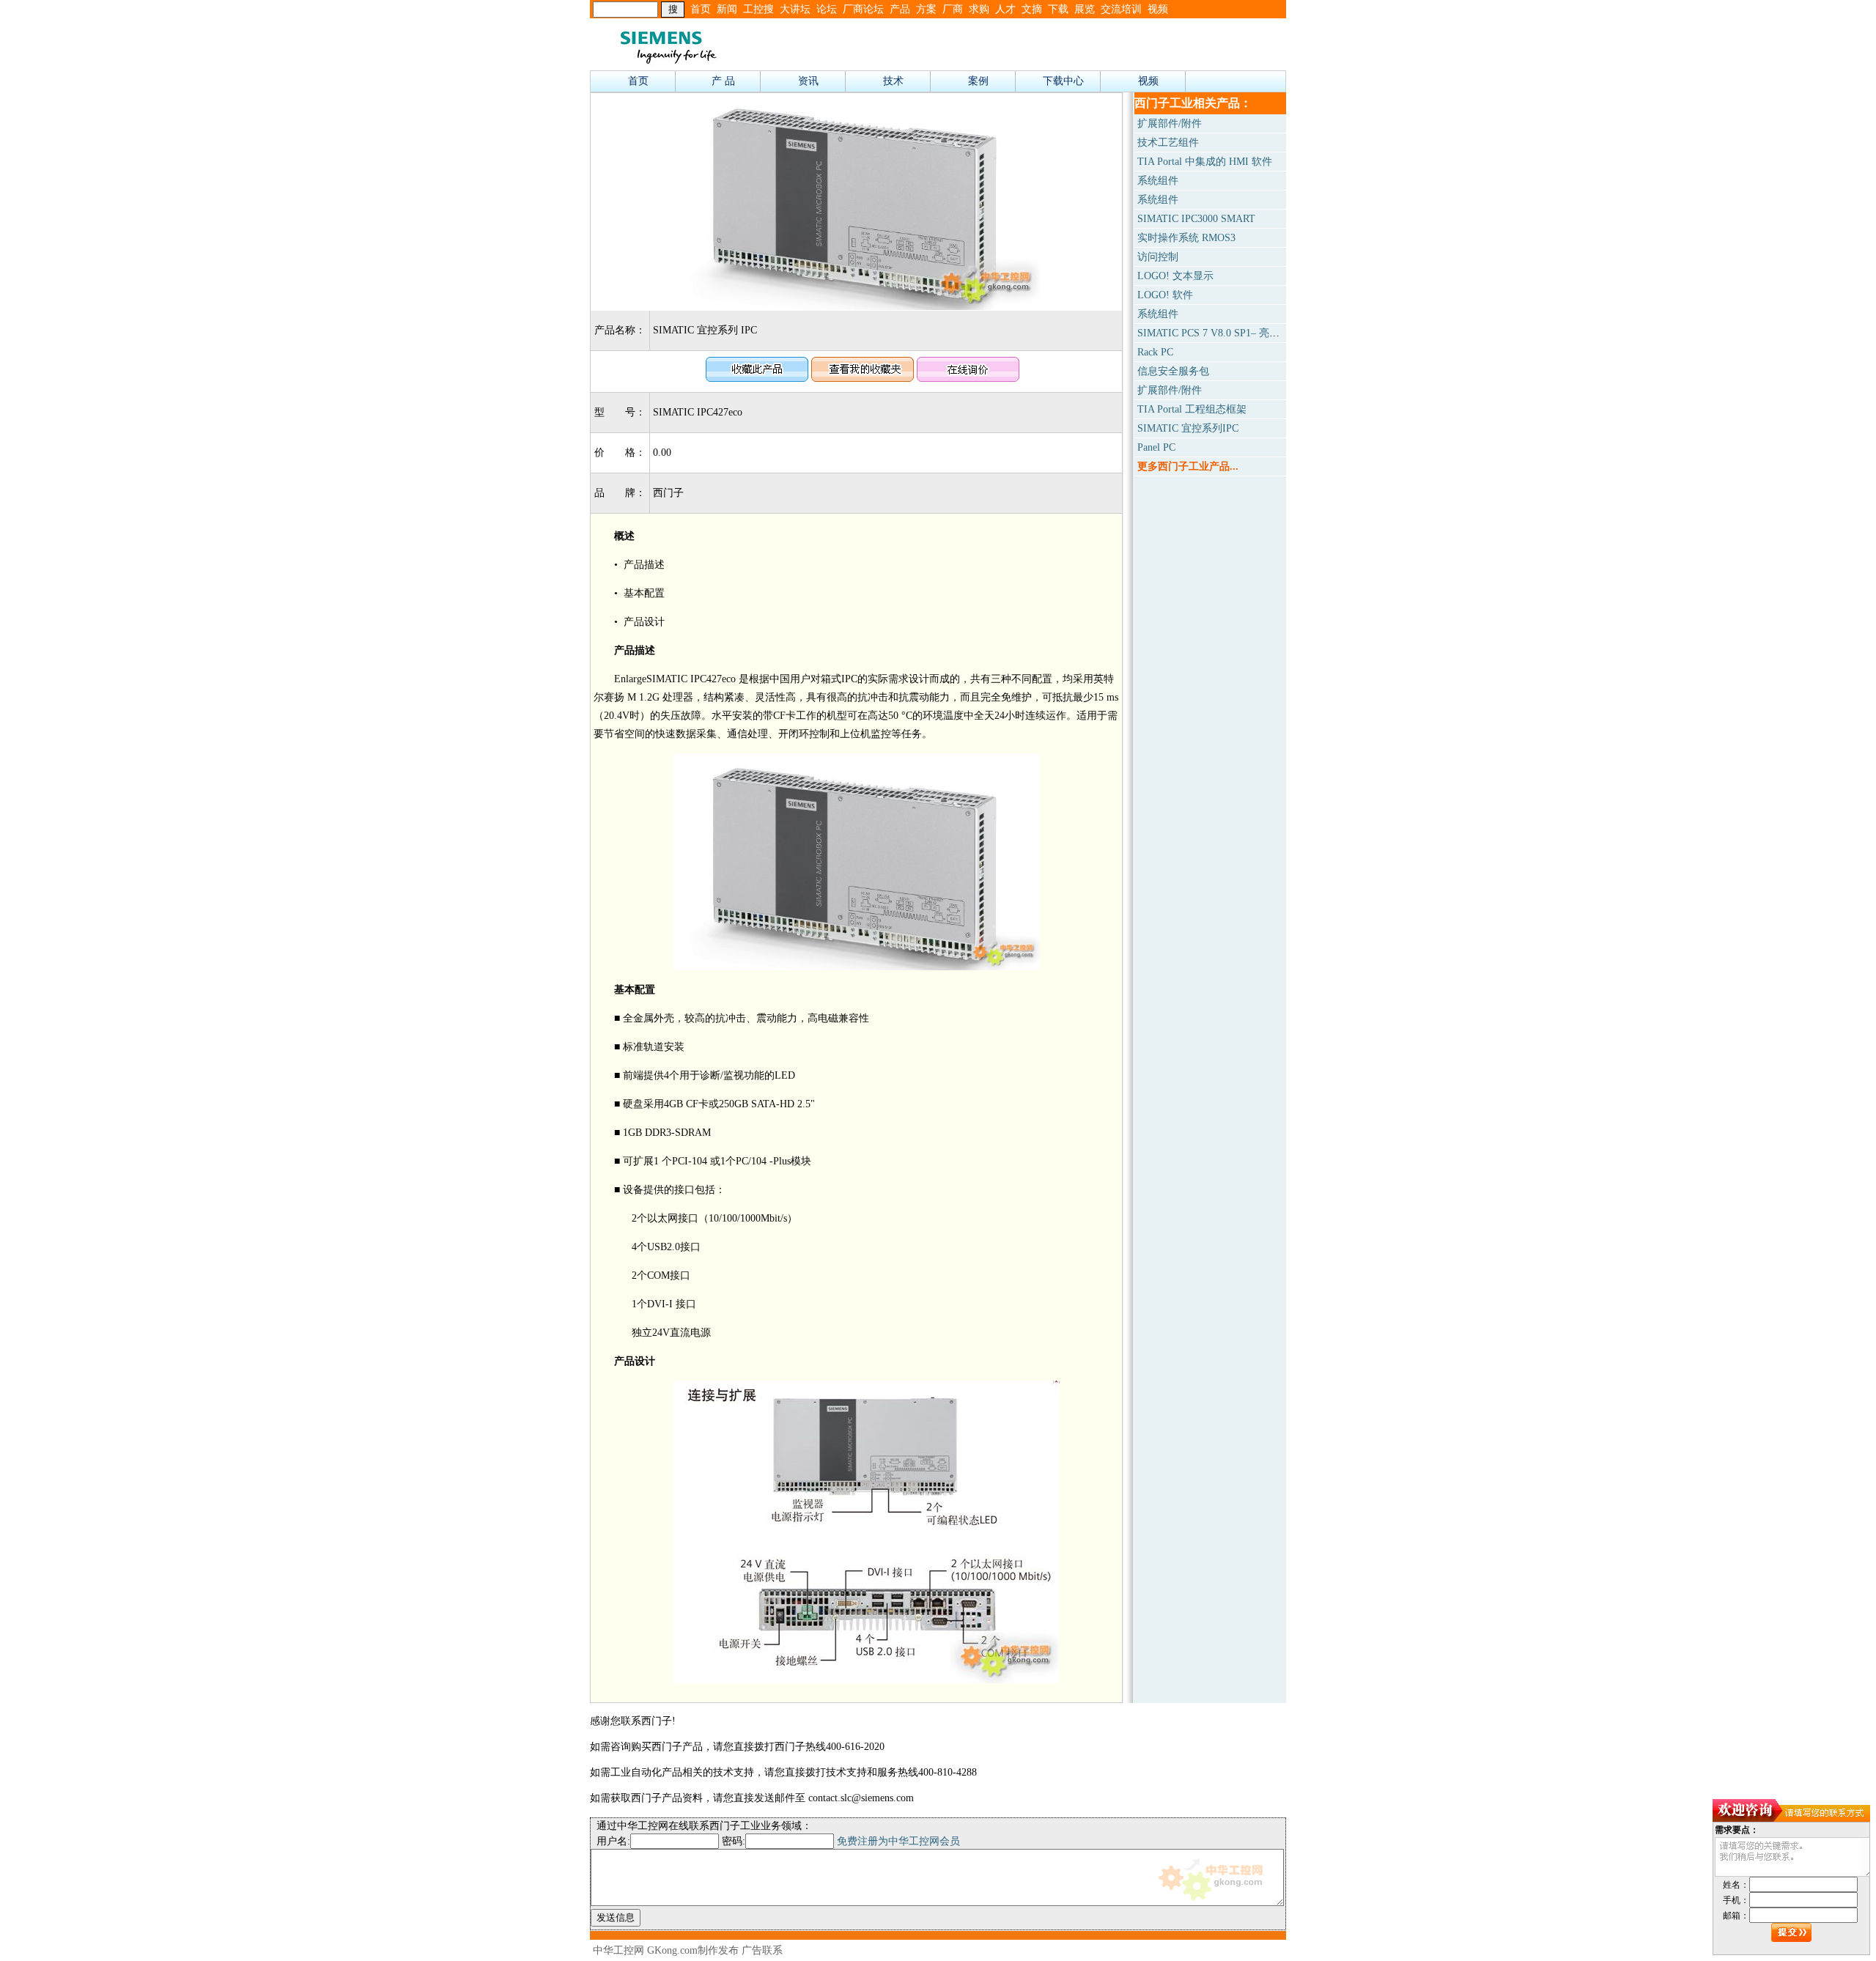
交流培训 (1121, 9)
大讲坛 (795, 9)
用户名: (613, 1841)
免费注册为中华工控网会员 (898, 1841)
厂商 (953, 9)
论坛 (827, 9)
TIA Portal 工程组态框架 (1192, 409)
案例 (978, 81)
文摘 (1032, 9)
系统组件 (1158, 181)
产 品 (723, 81)
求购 (979, 9)
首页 (701, 9)
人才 (1005, 9)
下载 (1058, 9)
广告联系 (762, 1950)
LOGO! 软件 (1165, 295)
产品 (900, 9)
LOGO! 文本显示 (1175, 276)
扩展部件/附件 (1170, 123)
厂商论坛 (863, 9)
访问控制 (1158, 257)
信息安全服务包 (1173, 371)
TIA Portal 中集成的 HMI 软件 (1205, 162)
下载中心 (1063, 81)
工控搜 (758, 9)
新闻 (727, 9)
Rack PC (1155, 352)
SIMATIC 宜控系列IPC (1188, 428)
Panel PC (1156, 447)
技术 (893, 81)
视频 (1158, 9)
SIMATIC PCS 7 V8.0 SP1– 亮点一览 (1219, 333)
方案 (926, 9)
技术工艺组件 (1168, 143)
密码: (734, 1841)
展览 (1085, 9)
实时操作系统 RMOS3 (1186, 238)
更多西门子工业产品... (1188, 466)
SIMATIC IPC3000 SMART (1196, 219)
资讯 (808, 81)
